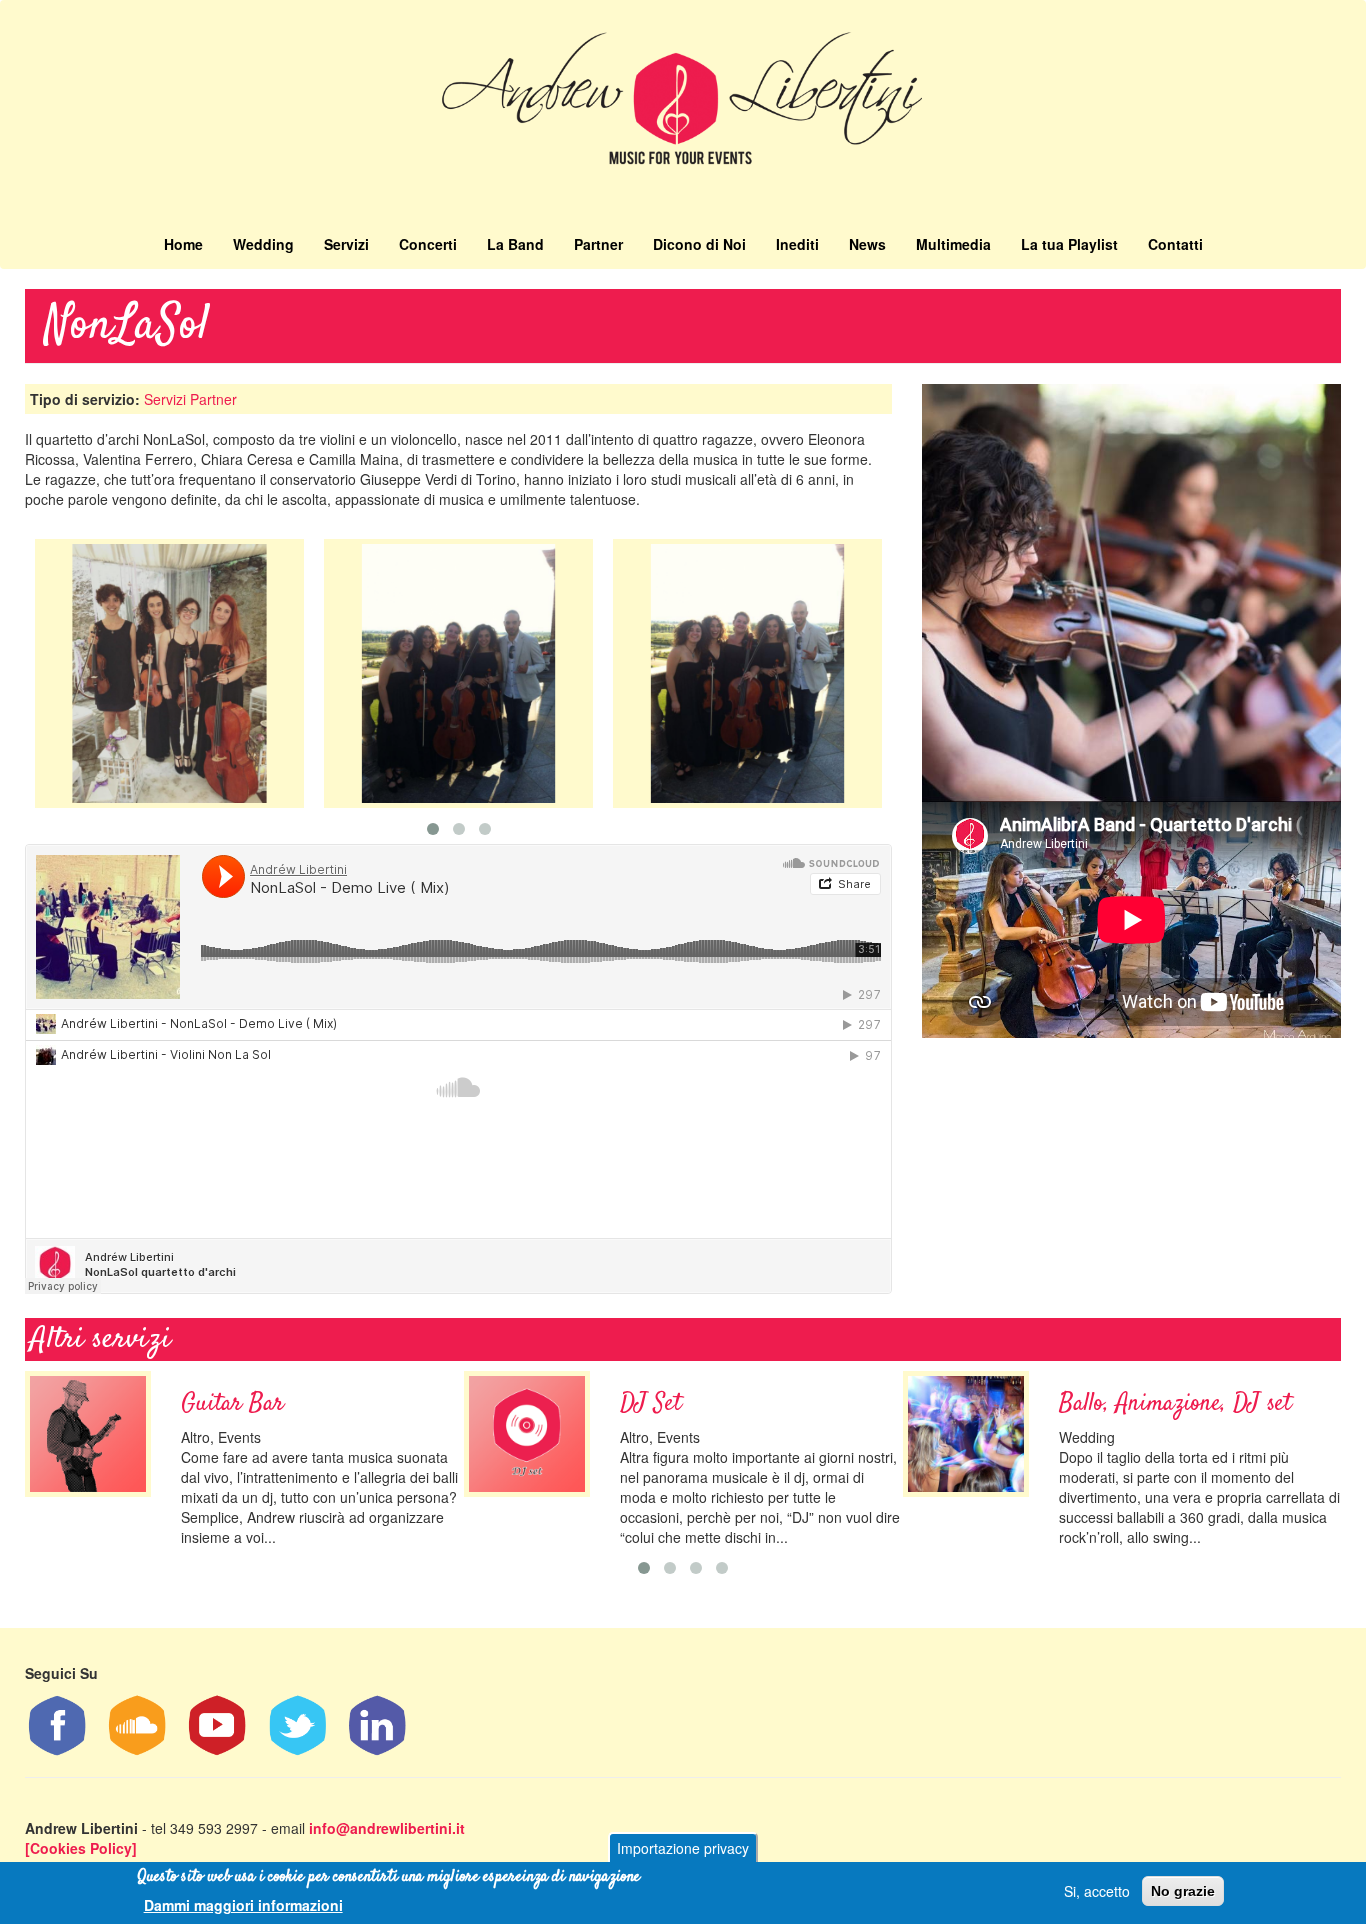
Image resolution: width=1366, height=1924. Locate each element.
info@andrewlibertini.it (387, 1828)
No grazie (1183, 1891)
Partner (598, 244)
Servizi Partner (190, 399)
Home (183, 244)
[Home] (683, 107)
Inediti (797, 244)
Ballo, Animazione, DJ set (1175, 1404)
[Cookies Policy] (81, 1848)
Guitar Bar (232, 1404)
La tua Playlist (1069, 244)
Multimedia (953, 244)
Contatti (1175, 244)
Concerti (428, 244)
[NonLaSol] (169, 673)
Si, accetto (1097, 1891)
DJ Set (650, 1404)
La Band (515, 244)
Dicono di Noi (699, 244)
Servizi (346, 244)
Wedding (263, 244)
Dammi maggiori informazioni (243, 1904)
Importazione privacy (683, 1848)
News (867, 244)
